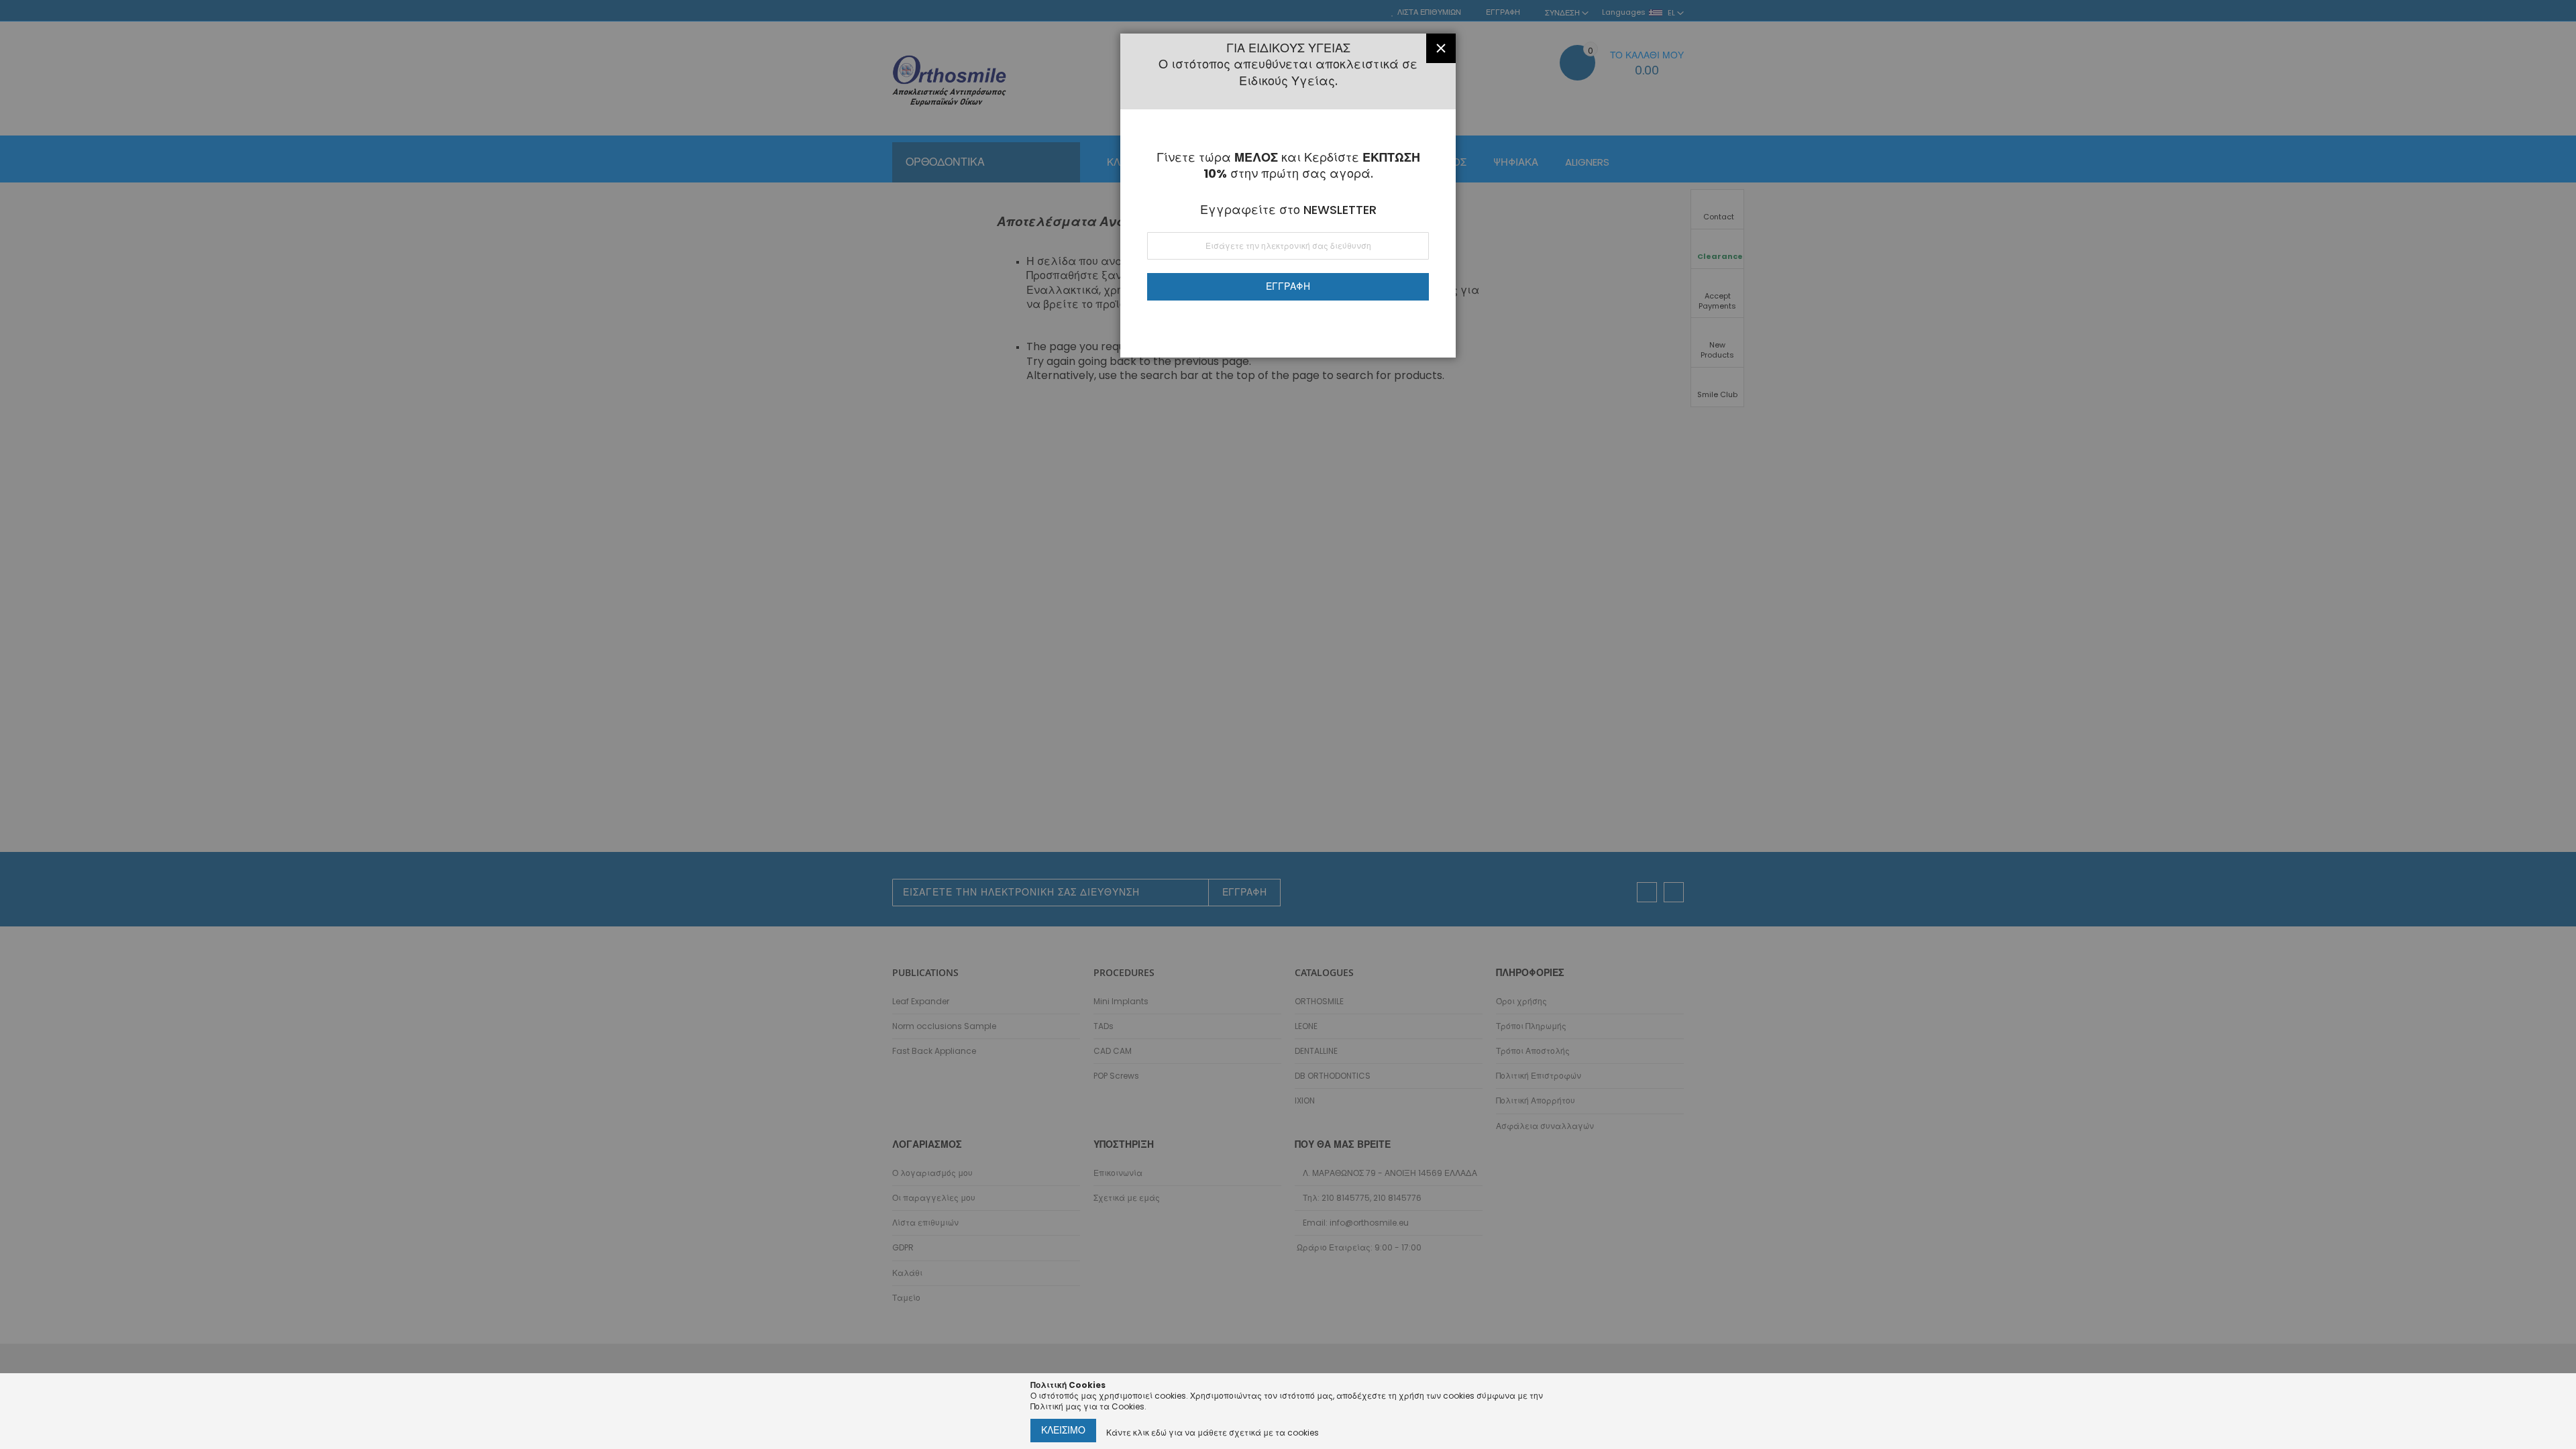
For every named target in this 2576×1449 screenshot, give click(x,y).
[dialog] (1288, 724)
